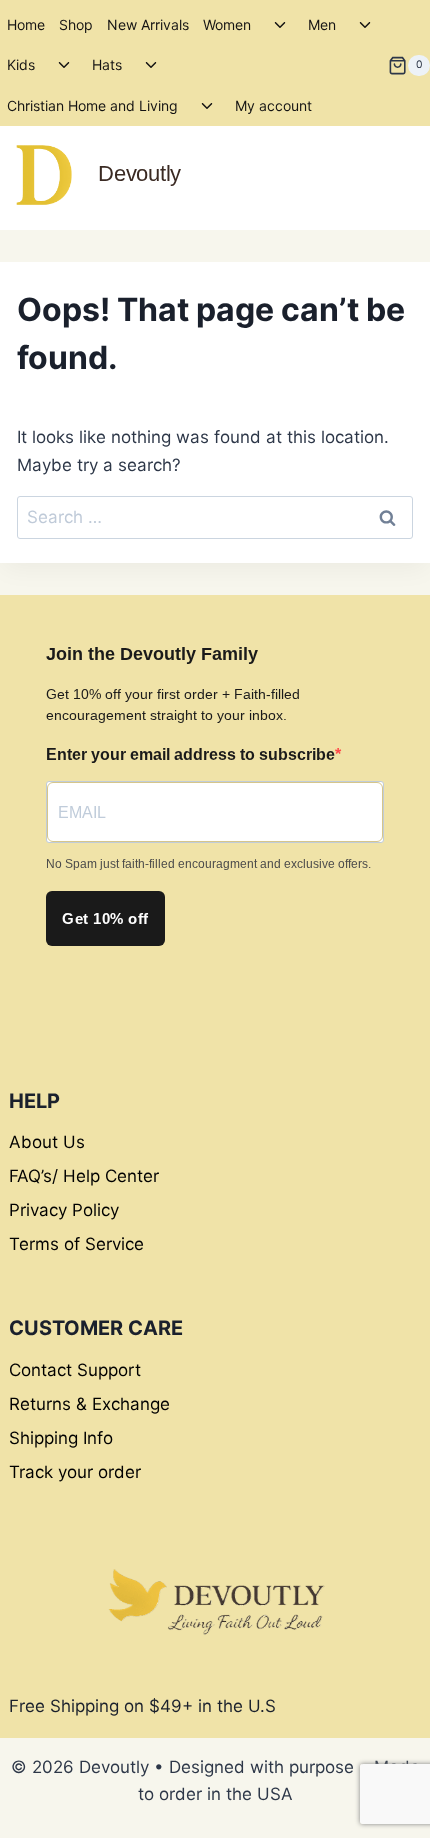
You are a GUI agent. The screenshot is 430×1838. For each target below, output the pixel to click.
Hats (107, 64)
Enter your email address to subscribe (190, 754)
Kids (21, 64)
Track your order (75, 1472)
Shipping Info (61, 1438)
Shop (76, 24)
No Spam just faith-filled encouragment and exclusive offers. (208, 864)
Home (26, 24)
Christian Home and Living (92, 105)
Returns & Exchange (89, 1404)
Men (322, 24)
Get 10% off (105, 918)
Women (227, 24)
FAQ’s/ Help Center (84, 1176)
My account (273, 105)
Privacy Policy (64, 1210)
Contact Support (75, 1370)
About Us (47, 1142)
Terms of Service (76, 1244)
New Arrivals (148, 24)
